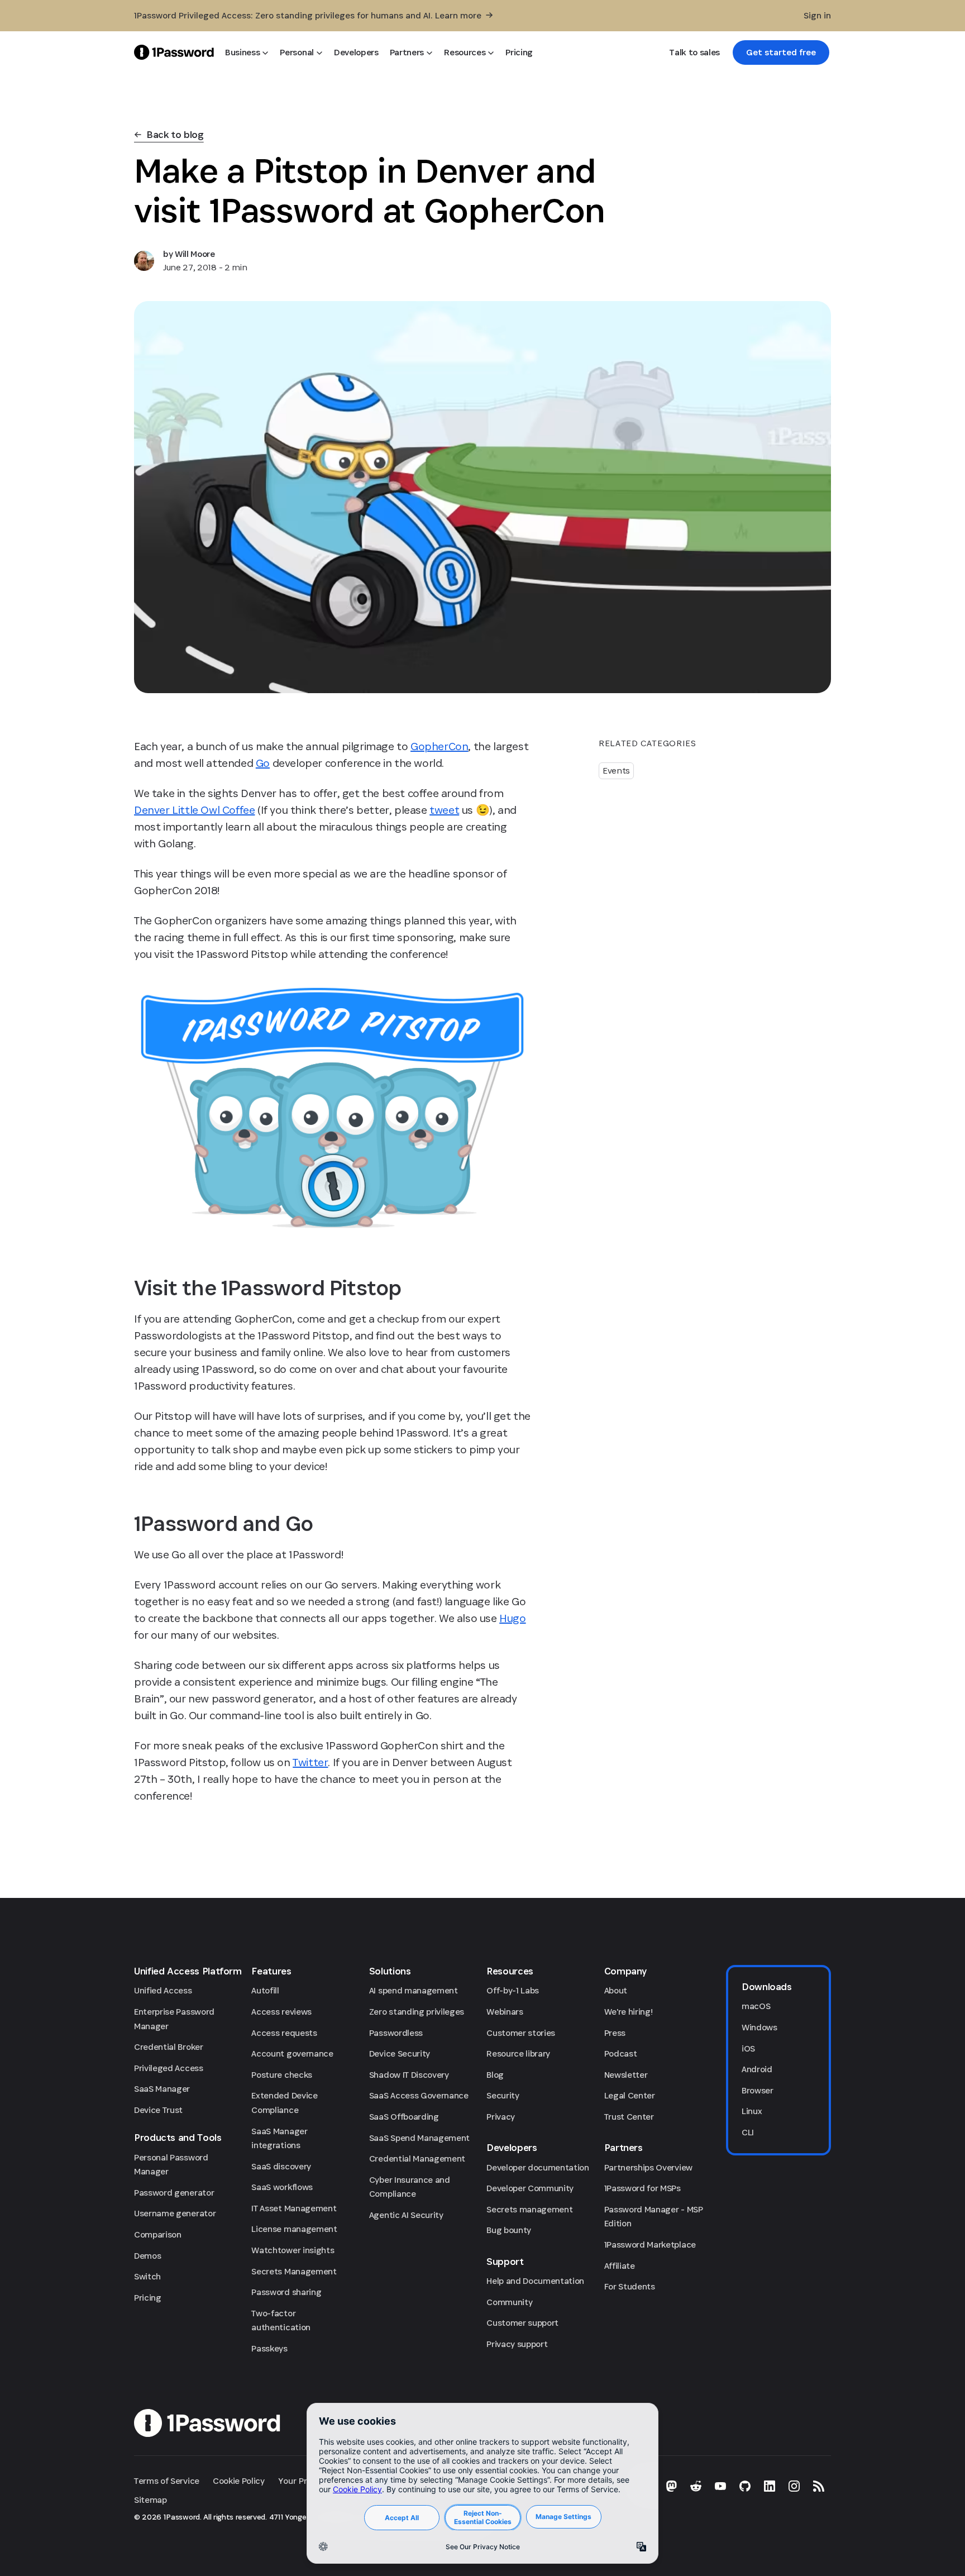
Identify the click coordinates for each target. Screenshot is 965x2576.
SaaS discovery (281, 2166)
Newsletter (626, 2075)
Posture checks (282, 2075)
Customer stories (521, 2033)
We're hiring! (629, 2012)
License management (294, 2229)
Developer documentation (538, 2167)
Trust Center (629, 2117)
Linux (752, 2111)
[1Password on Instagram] (794, 2486)
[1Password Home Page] (174, 52)
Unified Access (163, 1990)
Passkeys (269, 2348)
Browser (758, 2090)
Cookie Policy (239, 2481)
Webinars (505, 2012)
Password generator (174, 2193)
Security (503, 2095)
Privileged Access (169, 2068)
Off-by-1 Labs (513, 1990)
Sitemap (151, 2500)
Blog (495, 2075)
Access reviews (281, 2012)
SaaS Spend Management (419, 2138)
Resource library (518, 2053)
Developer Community (530, 2188)
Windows (759, 2027)
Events (616, 771)
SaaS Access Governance (419, 2095)
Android (757, 2069)
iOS (748, 2048)
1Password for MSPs (642, 2188)
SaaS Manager (162, 2089)
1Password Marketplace (650, 2245)
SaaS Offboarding (404, 2117)
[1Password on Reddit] (696, 2486)
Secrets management (529, 2209)
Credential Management (417, 2158)
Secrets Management (294, 2271)
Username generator (175, 2213)
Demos (147, 2256)
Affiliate (620, 2266)
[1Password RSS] (819, 2486)
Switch (147, 2276)
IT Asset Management (294, 2208)
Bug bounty (509, 2230)
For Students (630, 2286)
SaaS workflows (282, 2187)
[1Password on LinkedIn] (770, 2486)
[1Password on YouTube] (720, 2486)
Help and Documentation (535, 2281)
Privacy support (517, 2344)
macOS (756, 2006)
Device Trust (158, 2110)
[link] (781, 53)
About (616, 1990)
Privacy (501, 2117)
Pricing (148, 2298)
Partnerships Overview (648, 2167)
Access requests (284, 2033)
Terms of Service (167, 2481)
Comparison (158, 2234)
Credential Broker (169, 2047)
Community (509, 2302)
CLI (748, 2132)
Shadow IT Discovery (409, 2075)
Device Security (400, 2053)
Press (615, 2033)
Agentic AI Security (406, 2215)
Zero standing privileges (417, 2012)
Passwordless (396, 2033)
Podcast (621, 2053)
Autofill (265, 1990)
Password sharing (286, 2292)
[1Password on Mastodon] (671, 2486)
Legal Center (630, 2095)
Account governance (292, 2053)
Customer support (522, 2323)
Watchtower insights (293, 2250)
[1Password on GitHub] (745, 2486)
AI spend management (414, 1990)
